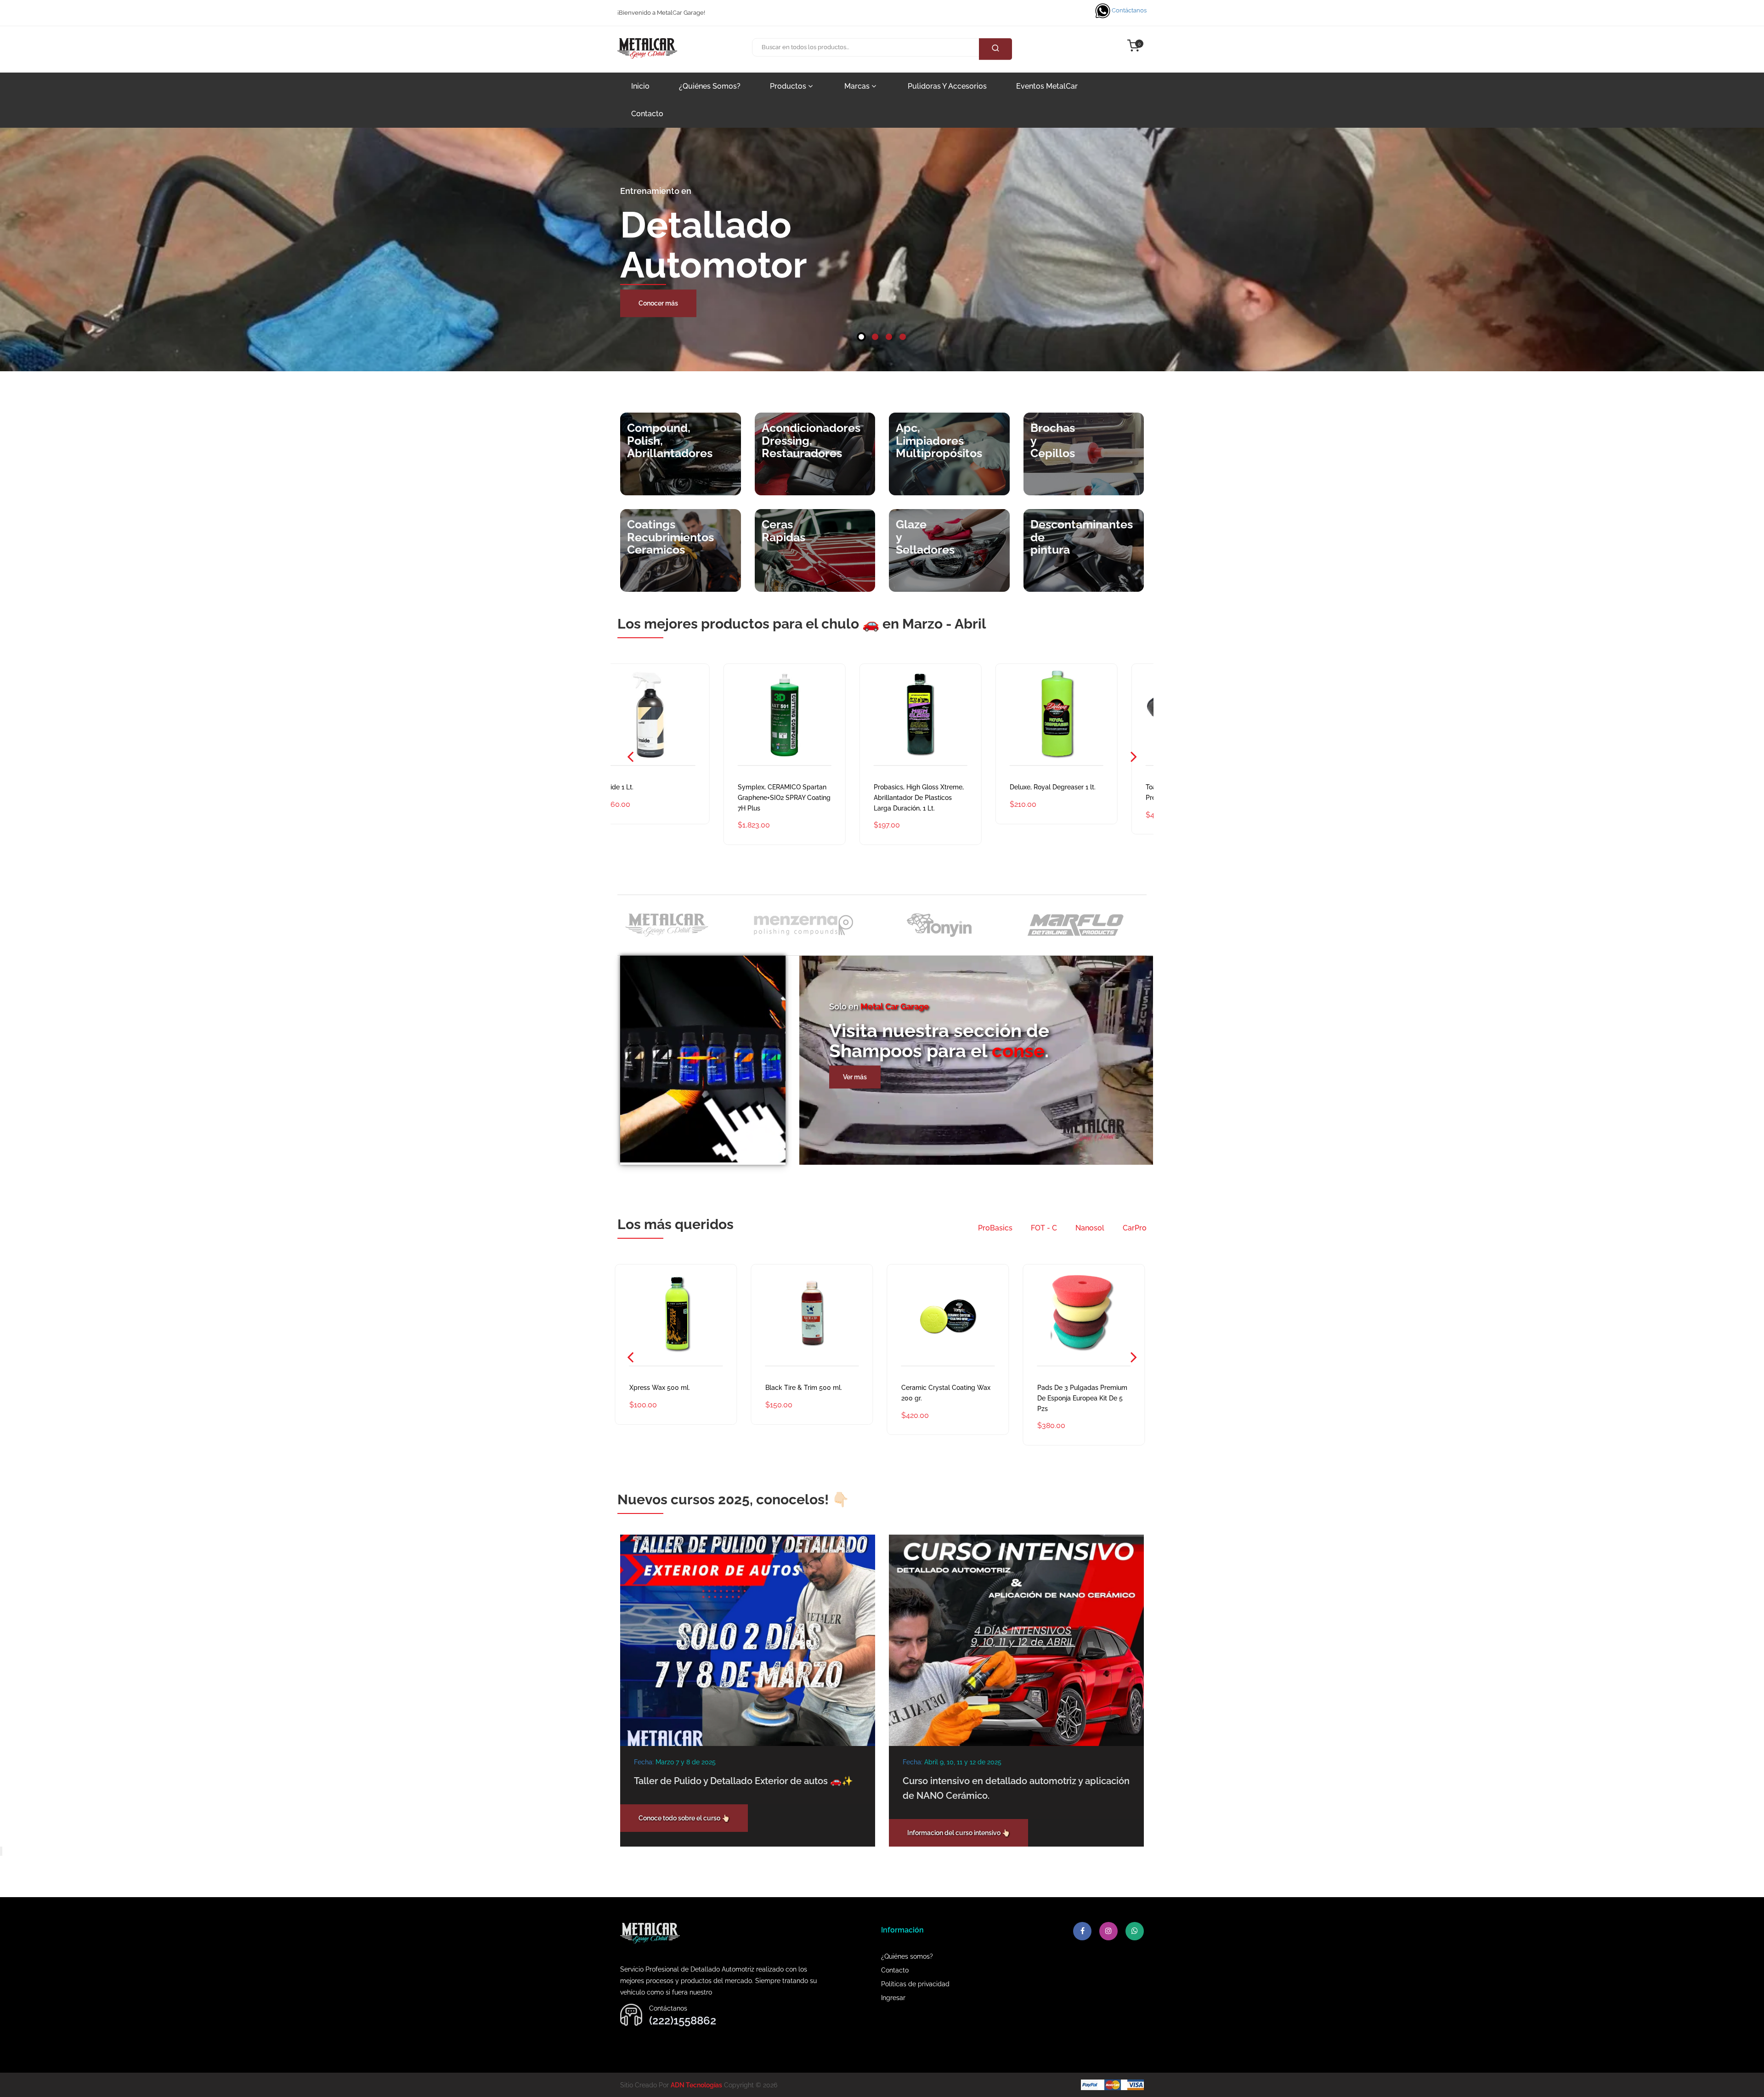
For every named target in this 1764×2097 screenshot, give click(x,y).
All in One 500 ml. (1066, 1388)
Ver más (855, 1077)
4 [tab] (903, 337)
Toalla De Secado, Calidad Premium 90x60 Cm (943, 792)
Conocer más (658, 303)
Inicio (640, 86)
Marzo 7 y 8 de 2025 (686, 1762)
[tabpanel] (882, 249)
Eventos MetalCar (1047, 86)
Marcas (858, 86)
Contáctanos (1128, 10)
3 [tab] (889, 337)
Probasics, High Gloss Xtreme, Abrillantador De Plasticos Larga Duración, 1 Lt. (677, 798)
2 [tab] (875, 337)
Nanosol (1090, 1228)
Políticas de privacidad (915, 1984)
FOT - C (1044, 1228)
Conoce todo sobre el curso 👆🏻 (684, 1818)
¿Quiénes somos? (710, 86)
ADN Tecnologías (696, 2085)
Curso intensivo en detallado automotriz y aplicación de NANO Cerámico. (1016, 1788)
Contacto (647, 114)
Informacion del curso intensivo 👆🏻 (958, 1833)
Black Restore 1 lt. (930, 1388)
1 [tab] (861, 337)
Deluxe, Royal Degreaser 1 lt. (811, 787)
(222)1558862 (683, 2020)
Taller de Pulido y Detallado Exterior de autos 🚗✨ (743, 1781)
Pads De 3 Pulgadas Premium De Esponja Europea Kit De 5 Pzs (813, 1398)
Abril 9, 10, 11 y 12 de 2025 (963, 1762)
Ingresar (893, 1998)
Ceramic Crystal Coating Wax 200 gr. (676, 1393)
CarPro (1135, 1228)
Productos (789, 86)
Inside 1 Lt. (1055, 787)
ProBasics (995, 1228)
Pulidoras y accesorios (947, 86)
